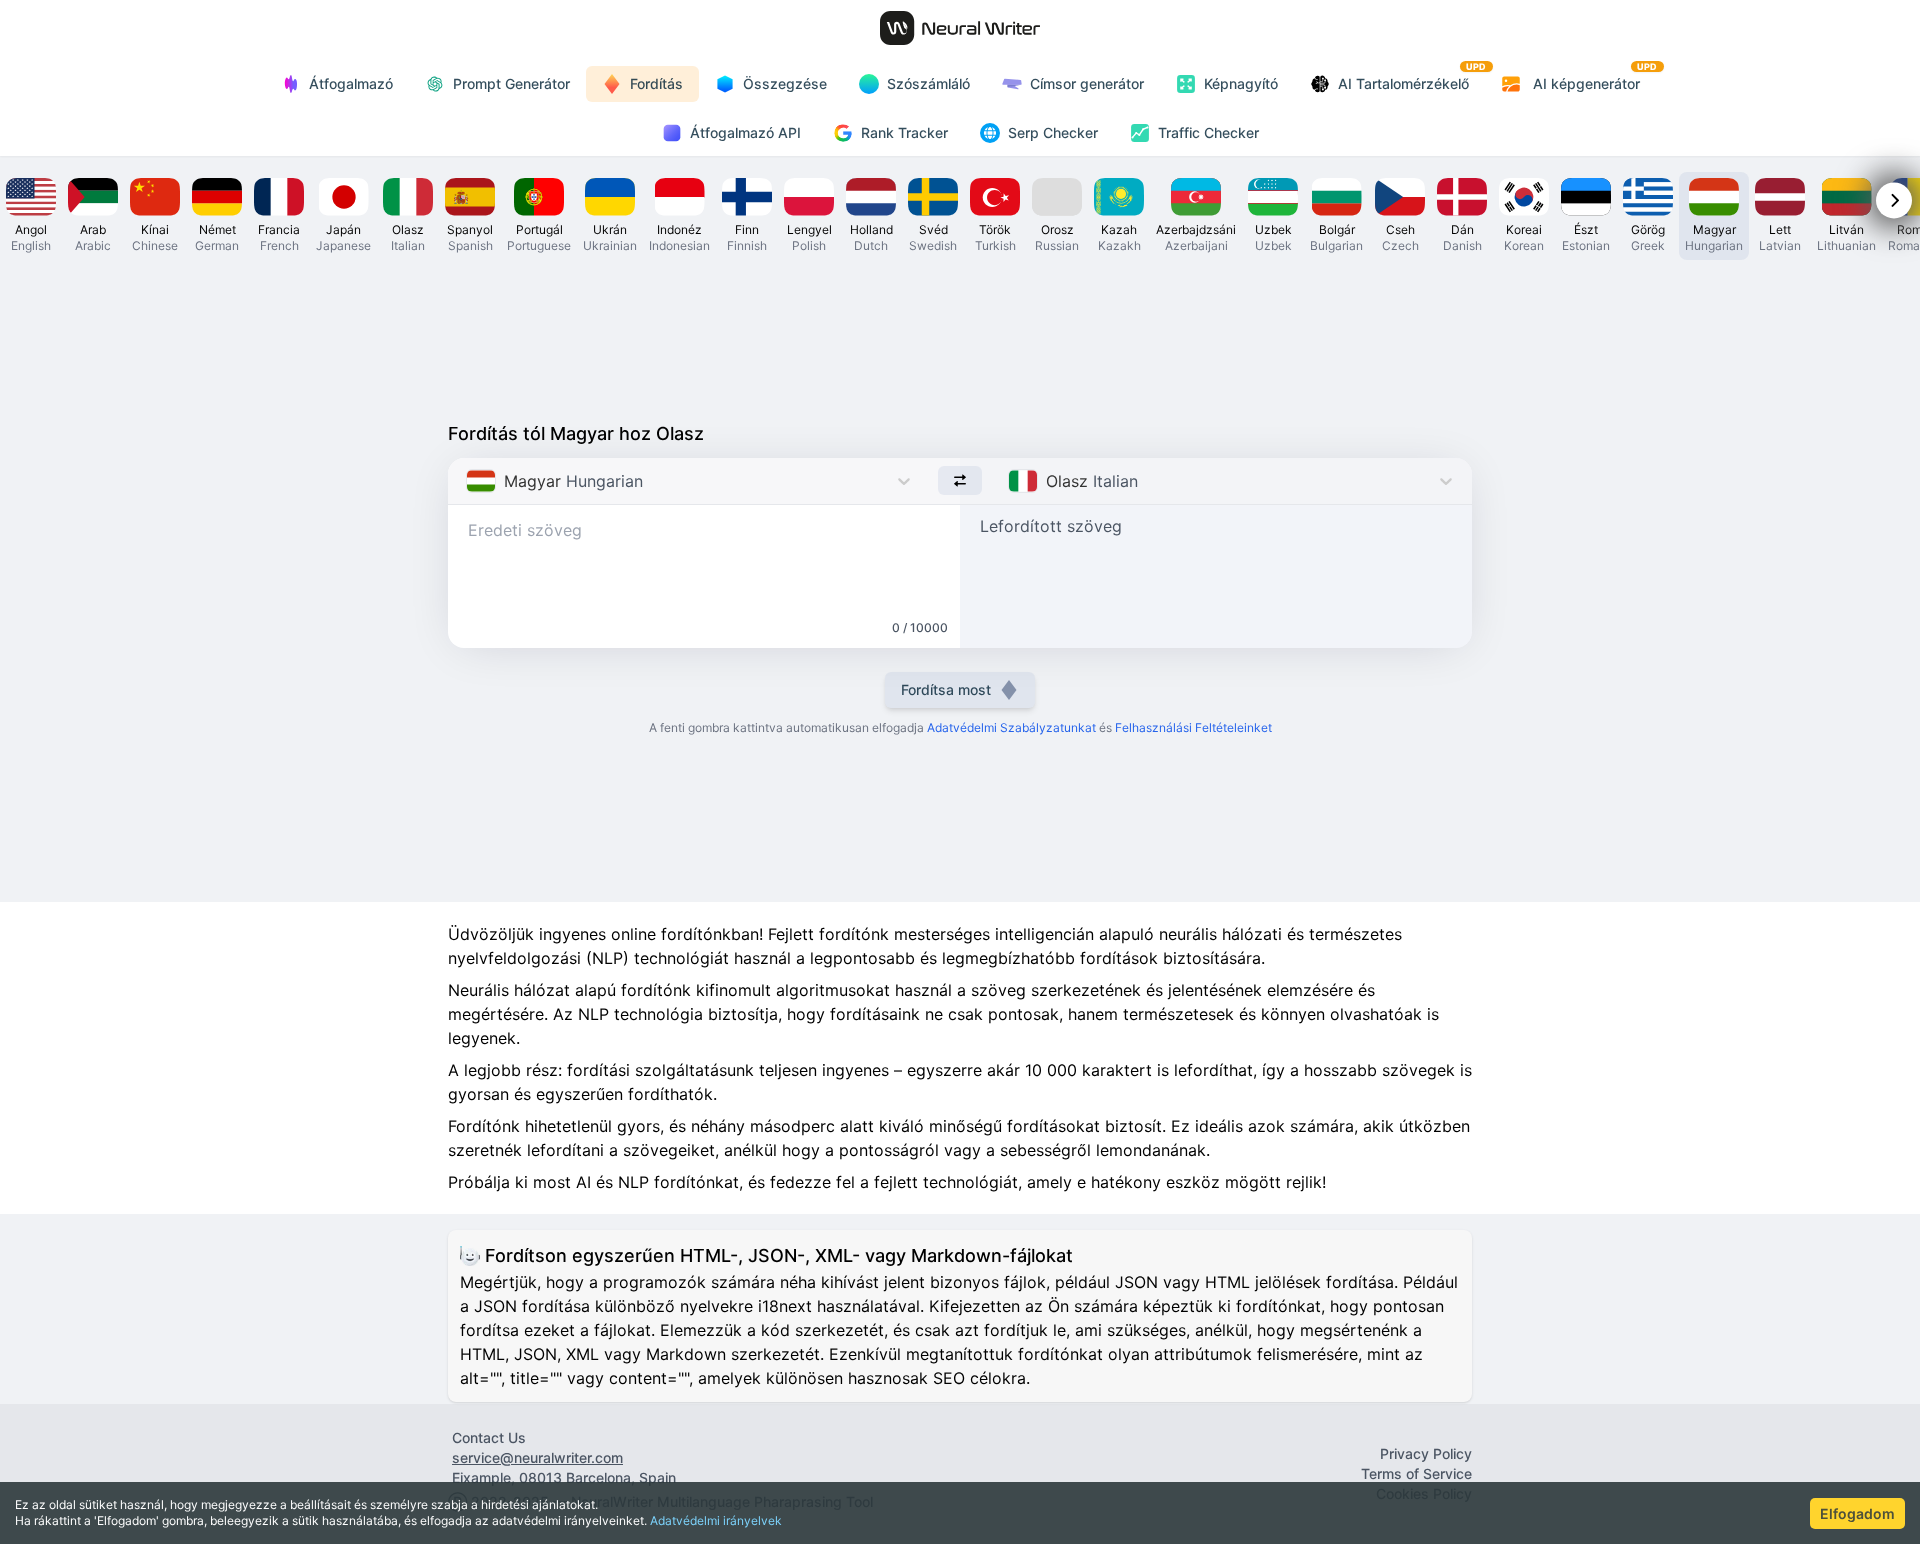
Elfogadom (1857, 1513)
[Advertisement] (960, 336)
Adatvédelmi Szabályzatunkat (1011, 727)
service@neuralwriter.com (537, 1457)
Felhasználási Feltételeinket (1193, 727)
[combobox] (468, 481)
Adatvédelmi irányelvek (716, 1520)
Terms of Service (1416, 1473)
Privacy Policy (1426, 1453)
